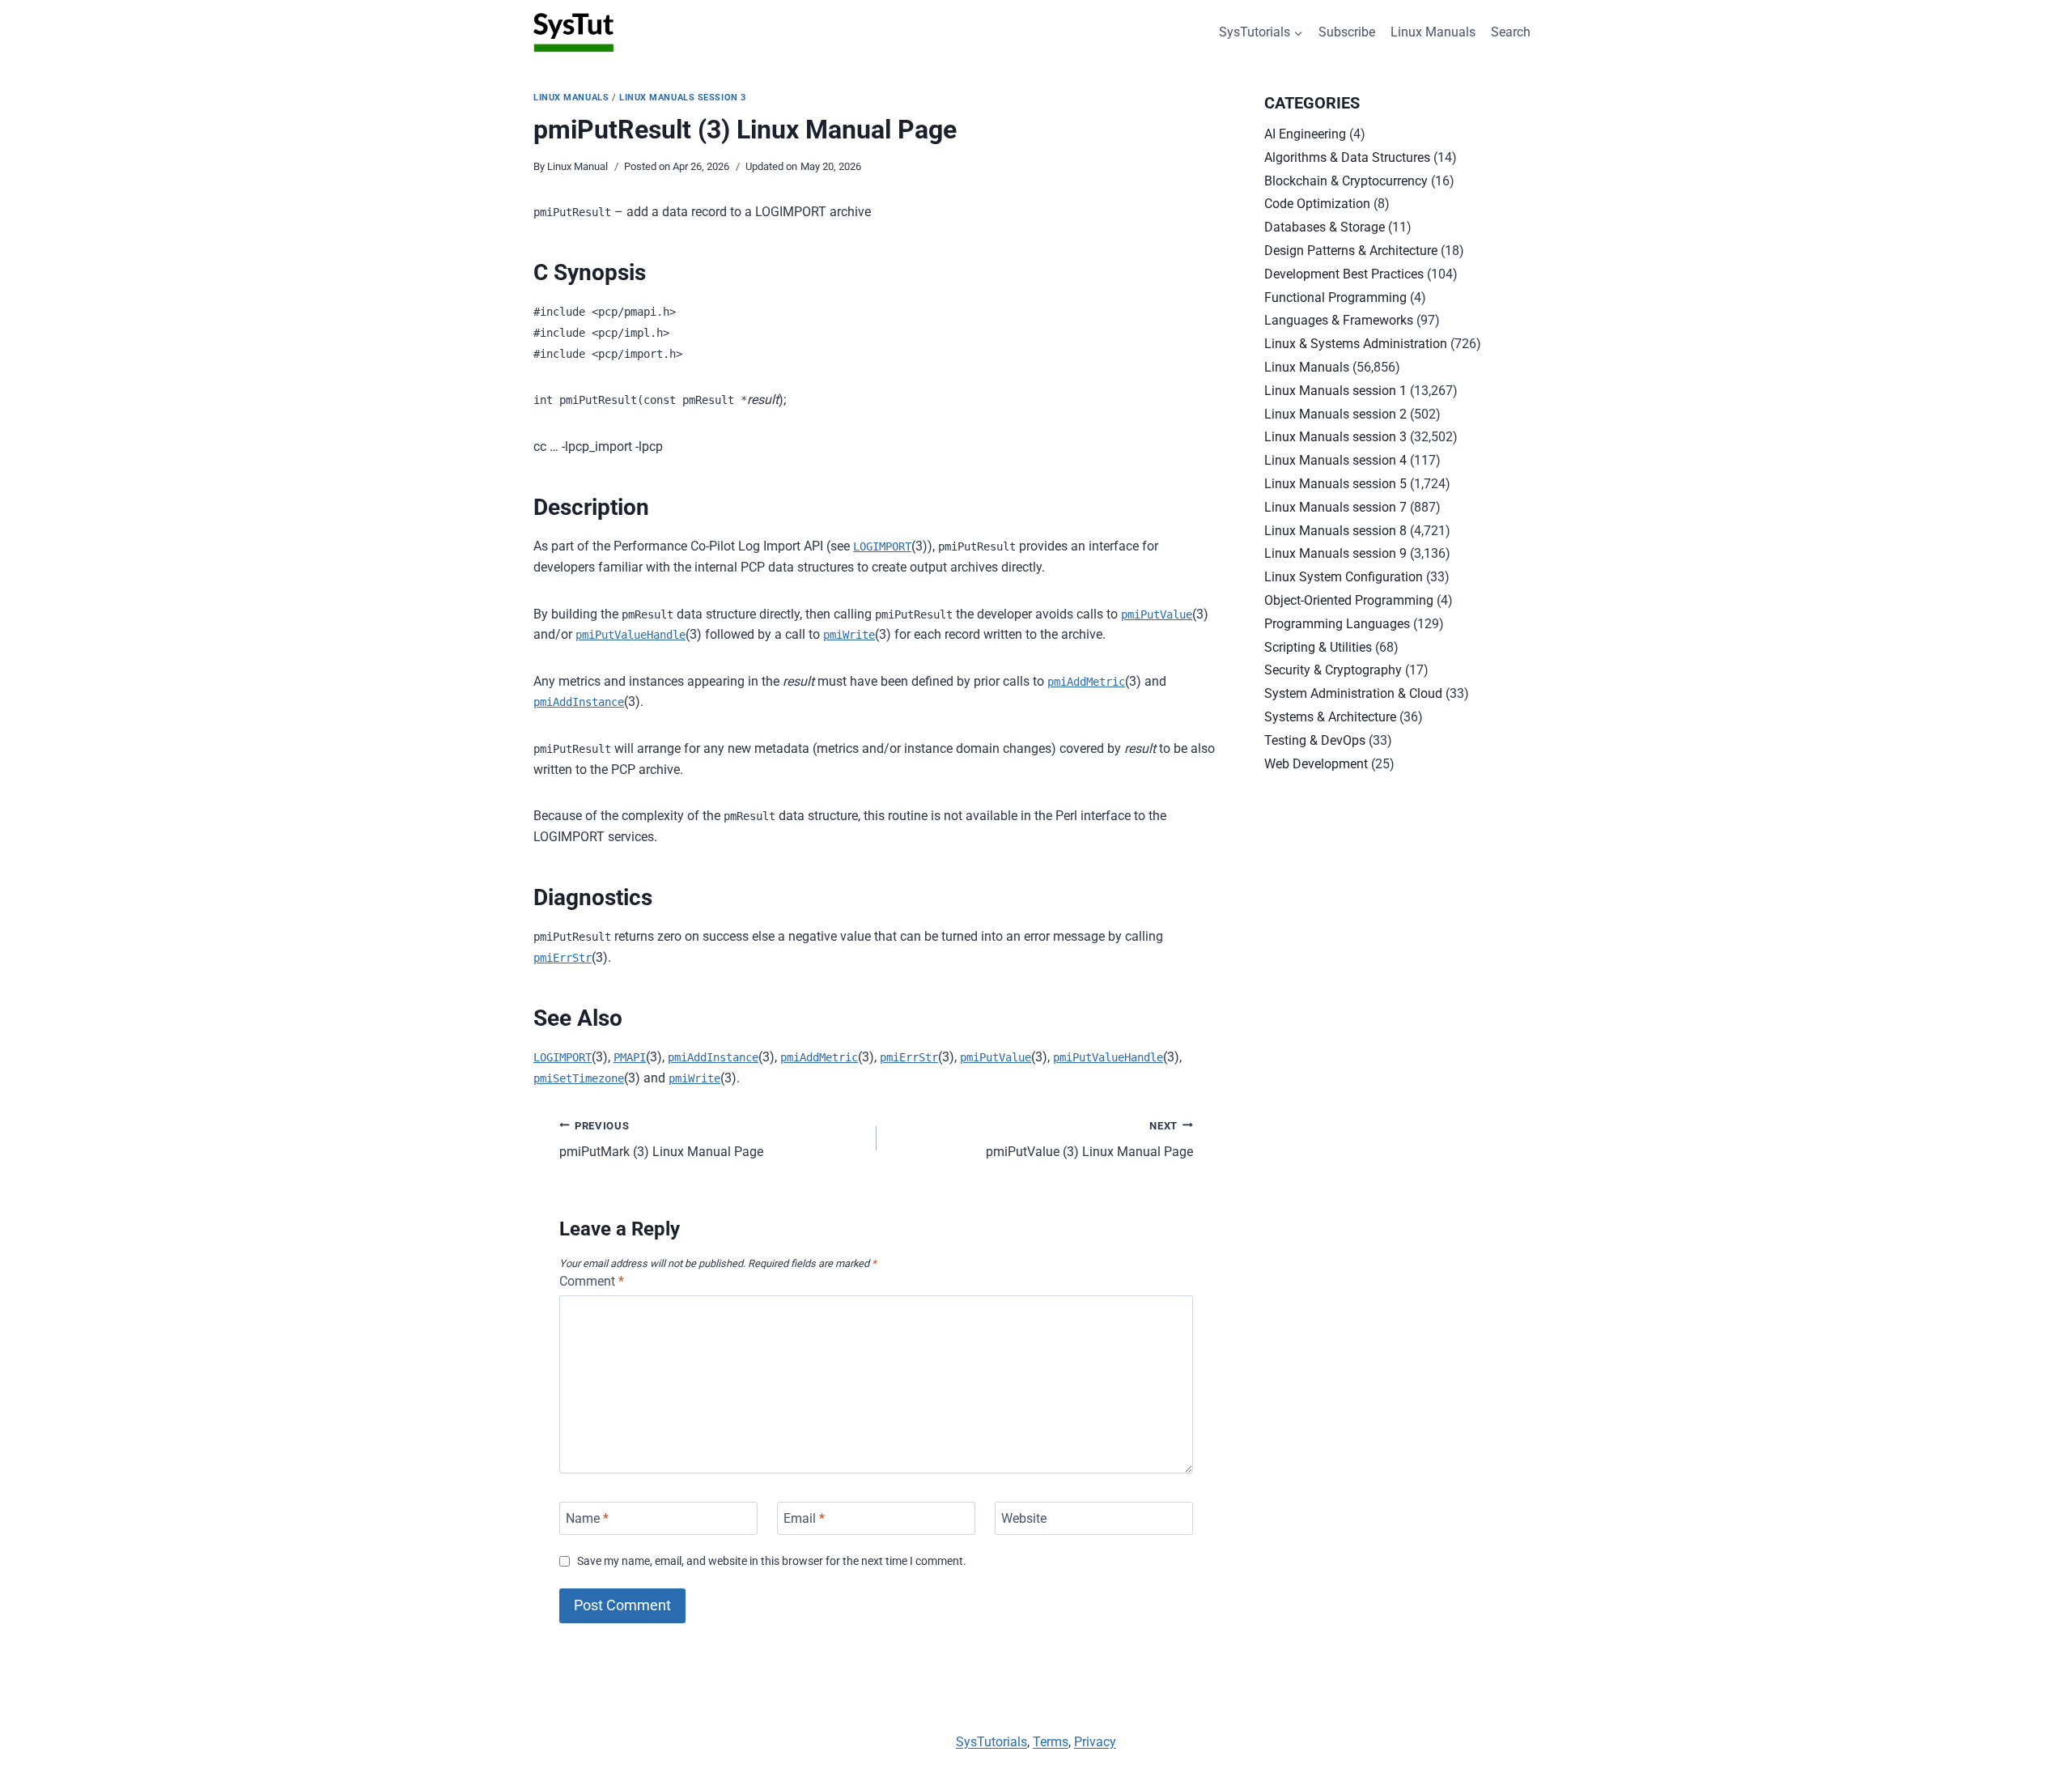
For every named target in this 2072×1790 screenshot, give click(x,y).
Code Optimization (1317, 204)
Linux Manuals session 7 (1335, 507)
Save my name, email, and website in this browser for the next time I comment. (772, 1561)
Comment (592, 1281)
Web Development (1316, 764)
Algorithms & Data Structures (1347, 157)
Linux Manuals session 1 (1335, 391)
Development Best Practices (1344, 274)
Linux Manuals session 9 (1335, 553)
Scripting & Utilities (1318, 647)
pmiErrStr (563, 958)
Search (1511, 32)
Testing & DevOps (1315, 740)
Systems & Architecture (1330, 717)
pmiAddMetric (1086, 682)
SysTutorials (991, 1742)
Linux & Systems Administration (1356, 344)
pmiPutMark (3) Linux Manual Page (661, 1140)
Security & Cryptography (1333, 670)
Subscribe (1347, 32)
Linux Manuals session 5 (1335, 484)
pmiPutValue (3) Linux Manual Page (1089, 1140)
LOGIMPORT (882, 546)
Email (804, 1518)
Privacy (1095, 1742)
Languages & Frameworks (1339, 320)
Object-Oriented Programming (1349, 600)
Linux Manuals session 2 (1335, 414)
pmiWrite (849, 635)
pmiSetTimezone (579, 1078)
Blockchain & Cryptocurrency (1346, 181)
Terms (1051, 1742)
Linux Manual (577, 166)
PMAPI (630, 1057)
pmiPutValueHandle (631, 635)
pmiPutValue (1157, 614)
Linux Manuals (1433, 32)
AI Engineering (1305, 134)
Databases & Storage (1325, 227)
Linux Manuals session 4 (1335, 460)
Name (587, 1518)
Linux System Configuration (1344, 577)
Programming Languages (1337, 624)
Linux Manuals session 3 (683, 98)
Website (1024, 1518)
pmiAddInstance (579, 702)
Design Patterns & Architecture (1351, 251)
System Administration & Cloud (1353, 693)
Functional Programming (1335, 298)
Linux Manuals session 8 (1335, 531)
